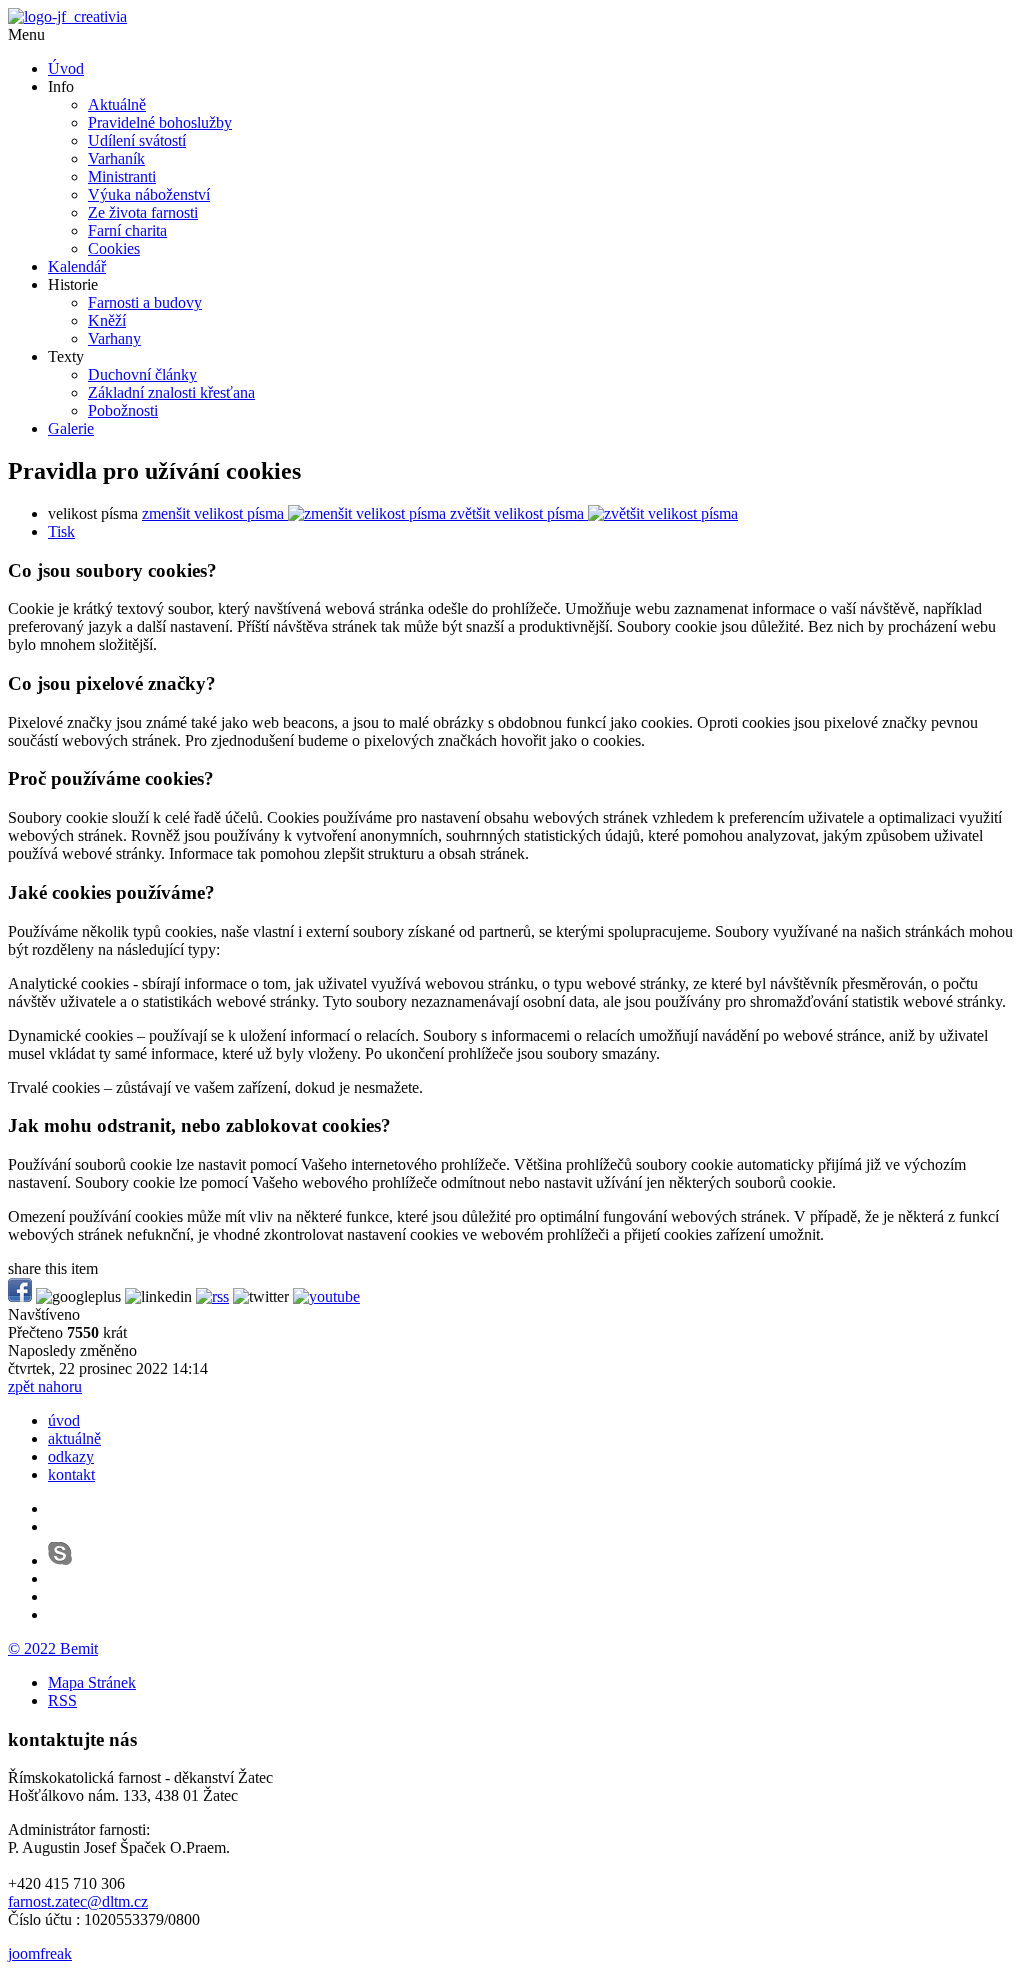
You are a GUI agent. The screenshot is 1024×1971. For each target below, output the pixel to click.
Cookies (114, 248)
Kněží (107, 320)
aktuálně (74, 1438)
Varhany (114, 338)
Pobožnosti (123, 410)
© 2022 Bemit (53, 1648)
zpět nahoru (45, 1386)
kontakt (71, 1474)
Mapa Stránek (92, 1682)
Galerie (71, 428)
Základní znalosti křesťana (171, 392)
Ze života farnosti (143, 212)
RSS (62, 1700)
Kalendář (77, 266)
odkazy (71, 1456)
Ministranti (122, 176)
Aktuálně (117, 104)
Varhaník (116, 158)
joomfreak (40, 1953)
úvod (64, 1420)
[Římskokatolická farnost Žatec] (67, 16)
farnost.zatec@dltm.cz (78, 1901)
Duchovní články (142, 374)
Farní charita (127, 230)
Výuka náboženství (149, 194)
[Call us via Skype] (60, 1560)
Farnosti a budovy (145, 302)
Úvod (66, 68)
